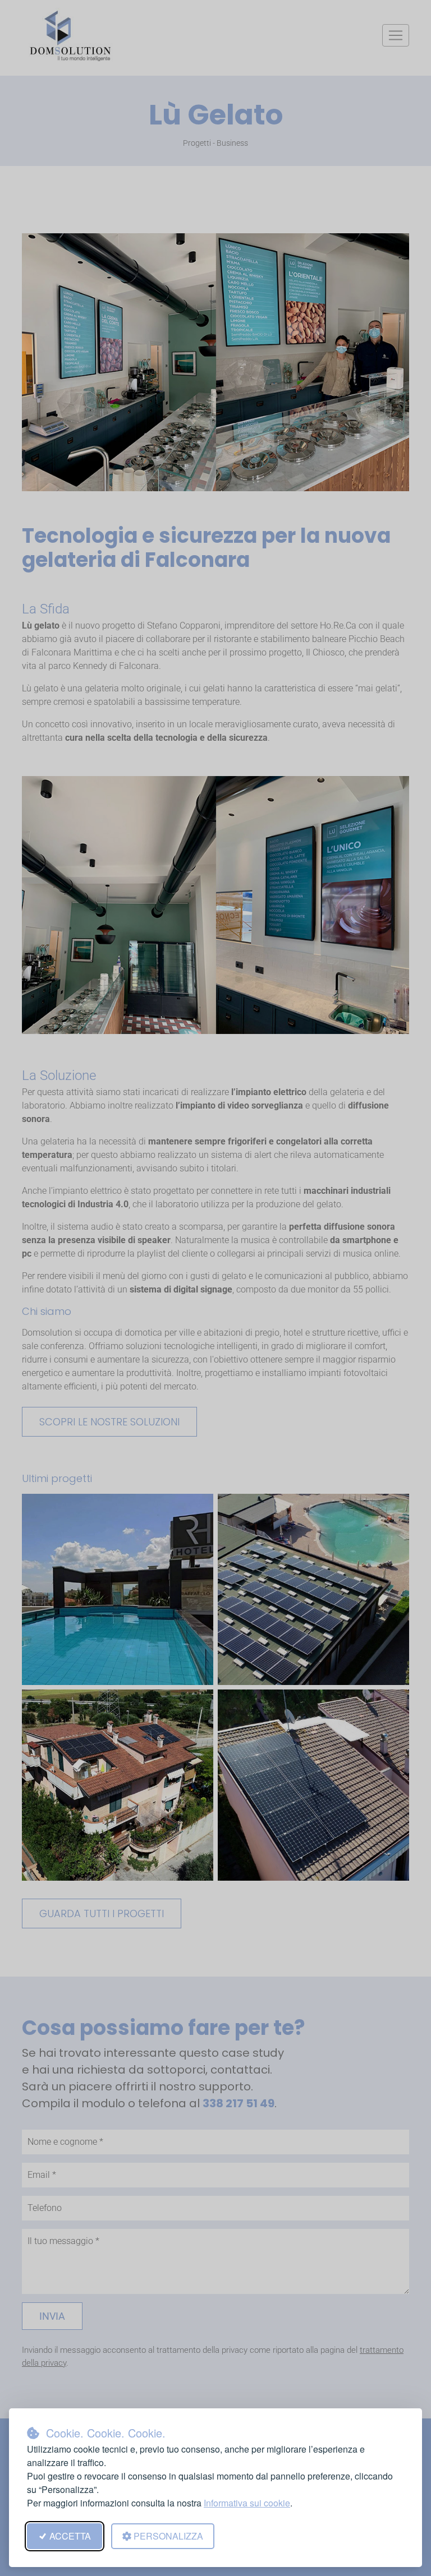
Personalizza (168, 2536)
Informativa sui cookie (247, 2503)
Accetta (70, 2536)
